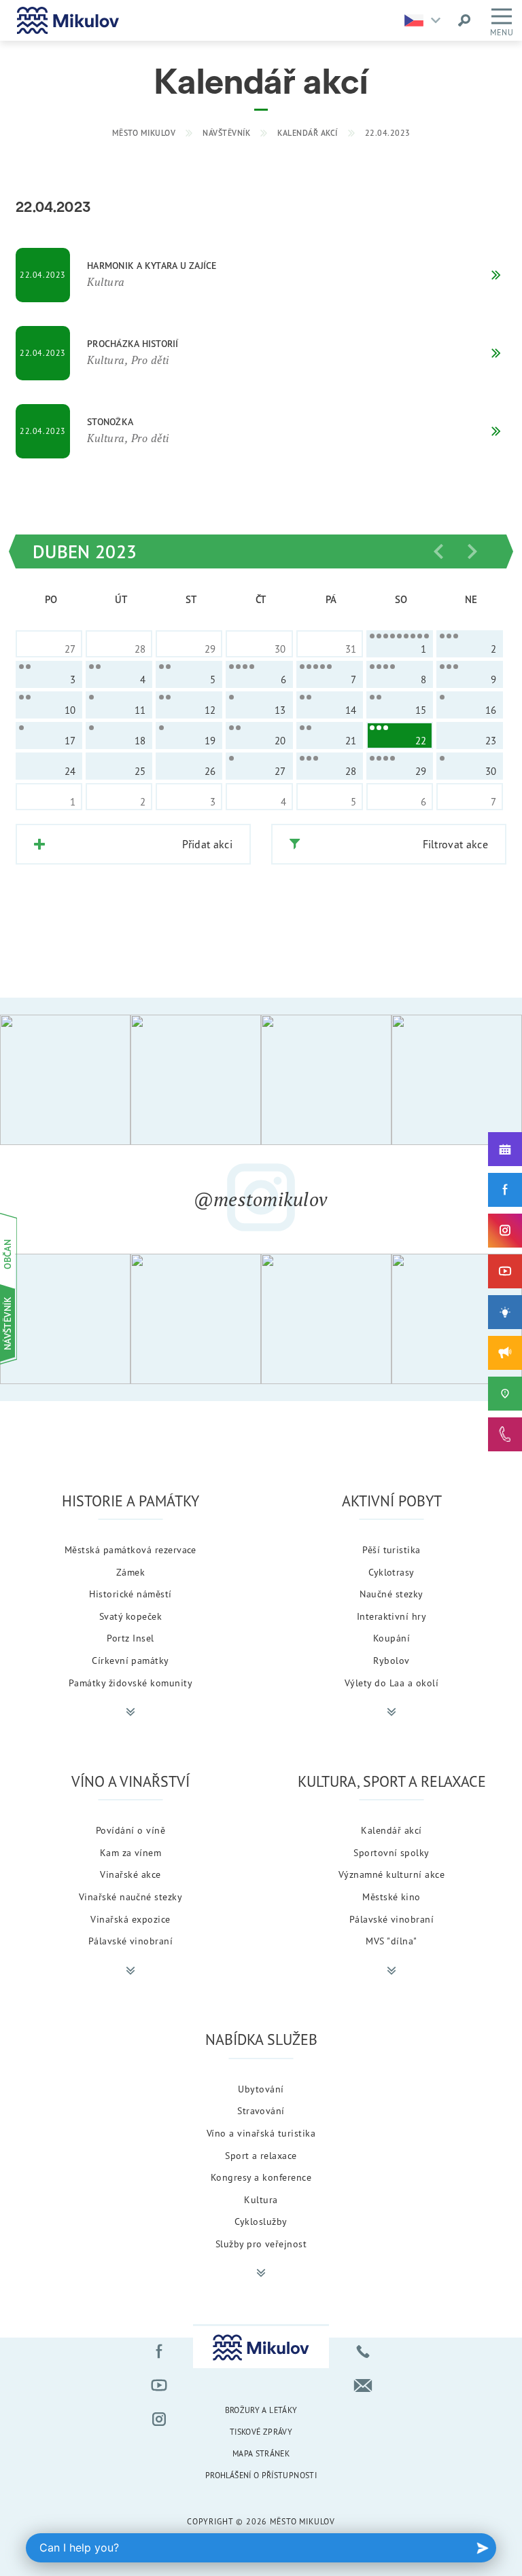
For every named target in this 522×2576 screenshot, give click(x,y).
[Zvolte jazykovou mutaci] (426, 20)
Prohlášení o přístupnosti (261, 2475)
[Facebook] (505, 1190)
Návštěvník (226, 133)
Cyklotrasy (391, 1572)
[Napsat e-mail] (363, 2385)
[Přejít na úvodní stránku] (68, 20)
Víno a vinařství (130, 1781)
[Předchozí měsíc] (438, 551)
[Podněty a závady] (505, 1394)
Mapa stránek (261, 2453)
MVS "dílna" (391, 1941)
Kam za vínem (131, 1852)
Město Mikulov (144, 133)
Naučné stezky (391, 1594)
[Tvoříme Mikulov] (505, 1312)
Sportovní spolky (391, 1852)
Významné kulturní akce (392, 1874)
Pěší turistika (391, 1549)
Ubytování (261, 2089)
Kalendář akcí (308, 133)
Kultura (261, 2199)
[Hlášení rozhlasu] (505, 1353)
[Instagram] (505, 1231)
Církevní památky (130, 1660)
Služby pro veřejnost (261, 2244)
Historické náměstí (130, 1594)
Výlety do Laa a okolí (391, 1683)
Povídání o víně (130, 1830)
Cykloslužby (261, 2221)
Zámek (130, 1572)
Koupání (391, 1638)
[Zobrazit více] (130, 1712)
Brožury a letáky (261, 2410)
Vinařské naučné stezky (131, 1897)
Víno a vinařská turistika (261, 2133)
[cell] (400, 644)
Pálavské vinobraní (131, 1941)
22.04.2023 (388, 133)
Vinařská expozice (130, 1919)
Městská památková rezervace (130, 1549)
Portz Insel (130, 1638)
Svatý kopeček (130, 1616)
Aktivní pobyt (392, 1501)
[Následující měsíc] (472, 551)
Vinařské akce (130, 1874)
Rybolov (391, 1660)
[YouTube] (505, 1271)
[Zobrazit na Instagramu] (65, 1080)
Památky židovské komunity (130, 1683)
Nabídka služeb (261, 2039)
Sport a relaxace (261, 2155)
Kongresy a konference (261, 2177)
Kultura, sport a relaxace (392, 1781)
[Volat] (363, 2351)
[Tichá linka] (505, 1434)
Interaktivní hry (392, 1616)
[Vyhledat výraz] (464, 20)
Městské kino (391, 1897)
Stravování (261, 2110)
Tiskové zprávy (261, 2432)
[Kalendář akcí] (505, 1149)
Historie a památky (130, 1501)
